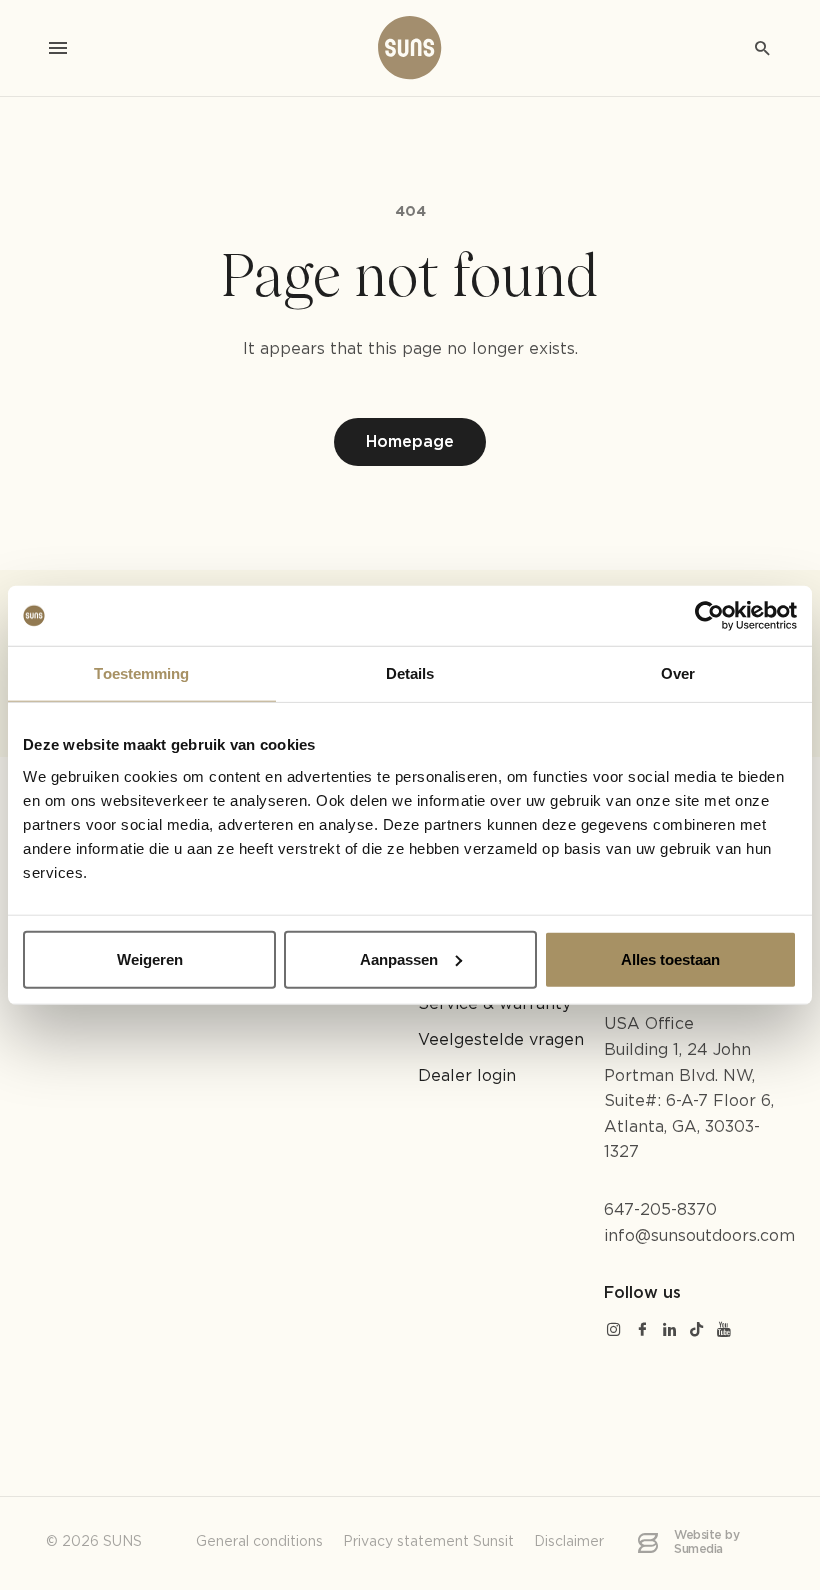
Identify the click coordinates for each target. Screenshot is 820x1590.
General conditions (259, 1542)
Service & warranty (494, 1004)
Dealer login (467, 1076)
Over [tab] (678, 673)
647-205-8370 (660, 1210)
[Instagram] (614, 1331)
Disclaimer (569, 1542)
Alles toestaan (670, 958)
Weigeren (150, 958)
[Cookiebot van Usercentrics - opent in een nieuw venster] (709, 616)
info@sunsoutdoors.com (699, 1236)
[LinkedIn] (670, 1331)
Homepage (410, 442)
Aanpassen (399, 958)
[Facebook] (642, 1331)
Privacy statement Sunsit (428, 1542)
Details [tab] (410, 673)
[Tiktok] (697, 1331)
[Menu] (58, 48)
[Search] (762, 48)
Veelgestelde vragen (501, 1040)
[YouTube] (724, 1331)
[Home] (410, 48)
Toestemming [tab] (141, 673)
